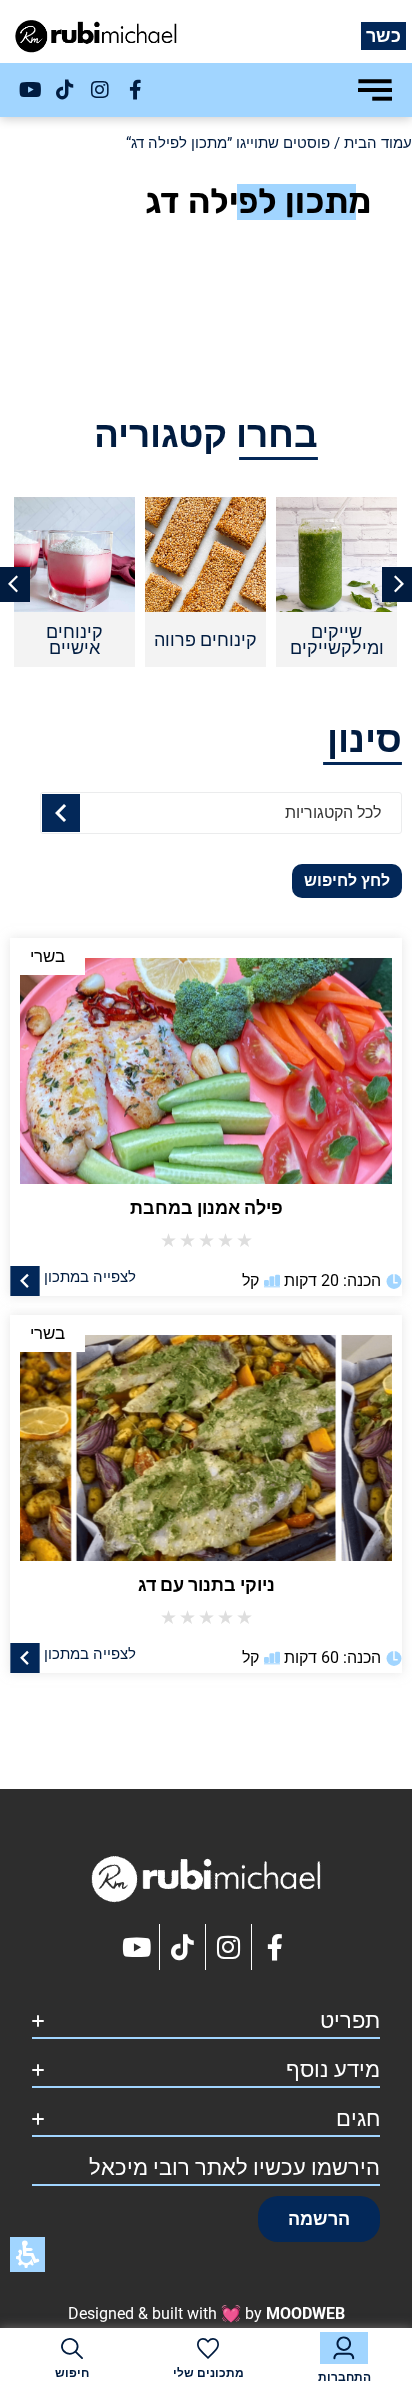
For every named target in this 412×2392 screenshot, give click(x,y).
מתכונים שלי (208, 2373)
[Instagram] (100, 90)
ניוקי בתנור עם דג (206, 1584)
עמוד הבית (378, 143)
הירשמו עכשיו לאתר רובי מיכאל (234, 2167)
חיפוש (72, 2373)
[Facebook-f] (135, 90)
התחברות (344, 2377)
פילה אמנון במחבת (206, 1207)
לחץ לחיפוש (347, 880)
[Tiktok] (65, 90)
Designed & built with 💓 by (206, 2313)
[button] (319, 2219)
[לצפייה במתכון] (25, 1280)
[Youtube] (30, 90)
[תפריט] (375, 90)
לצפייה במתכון (90, 1276)
